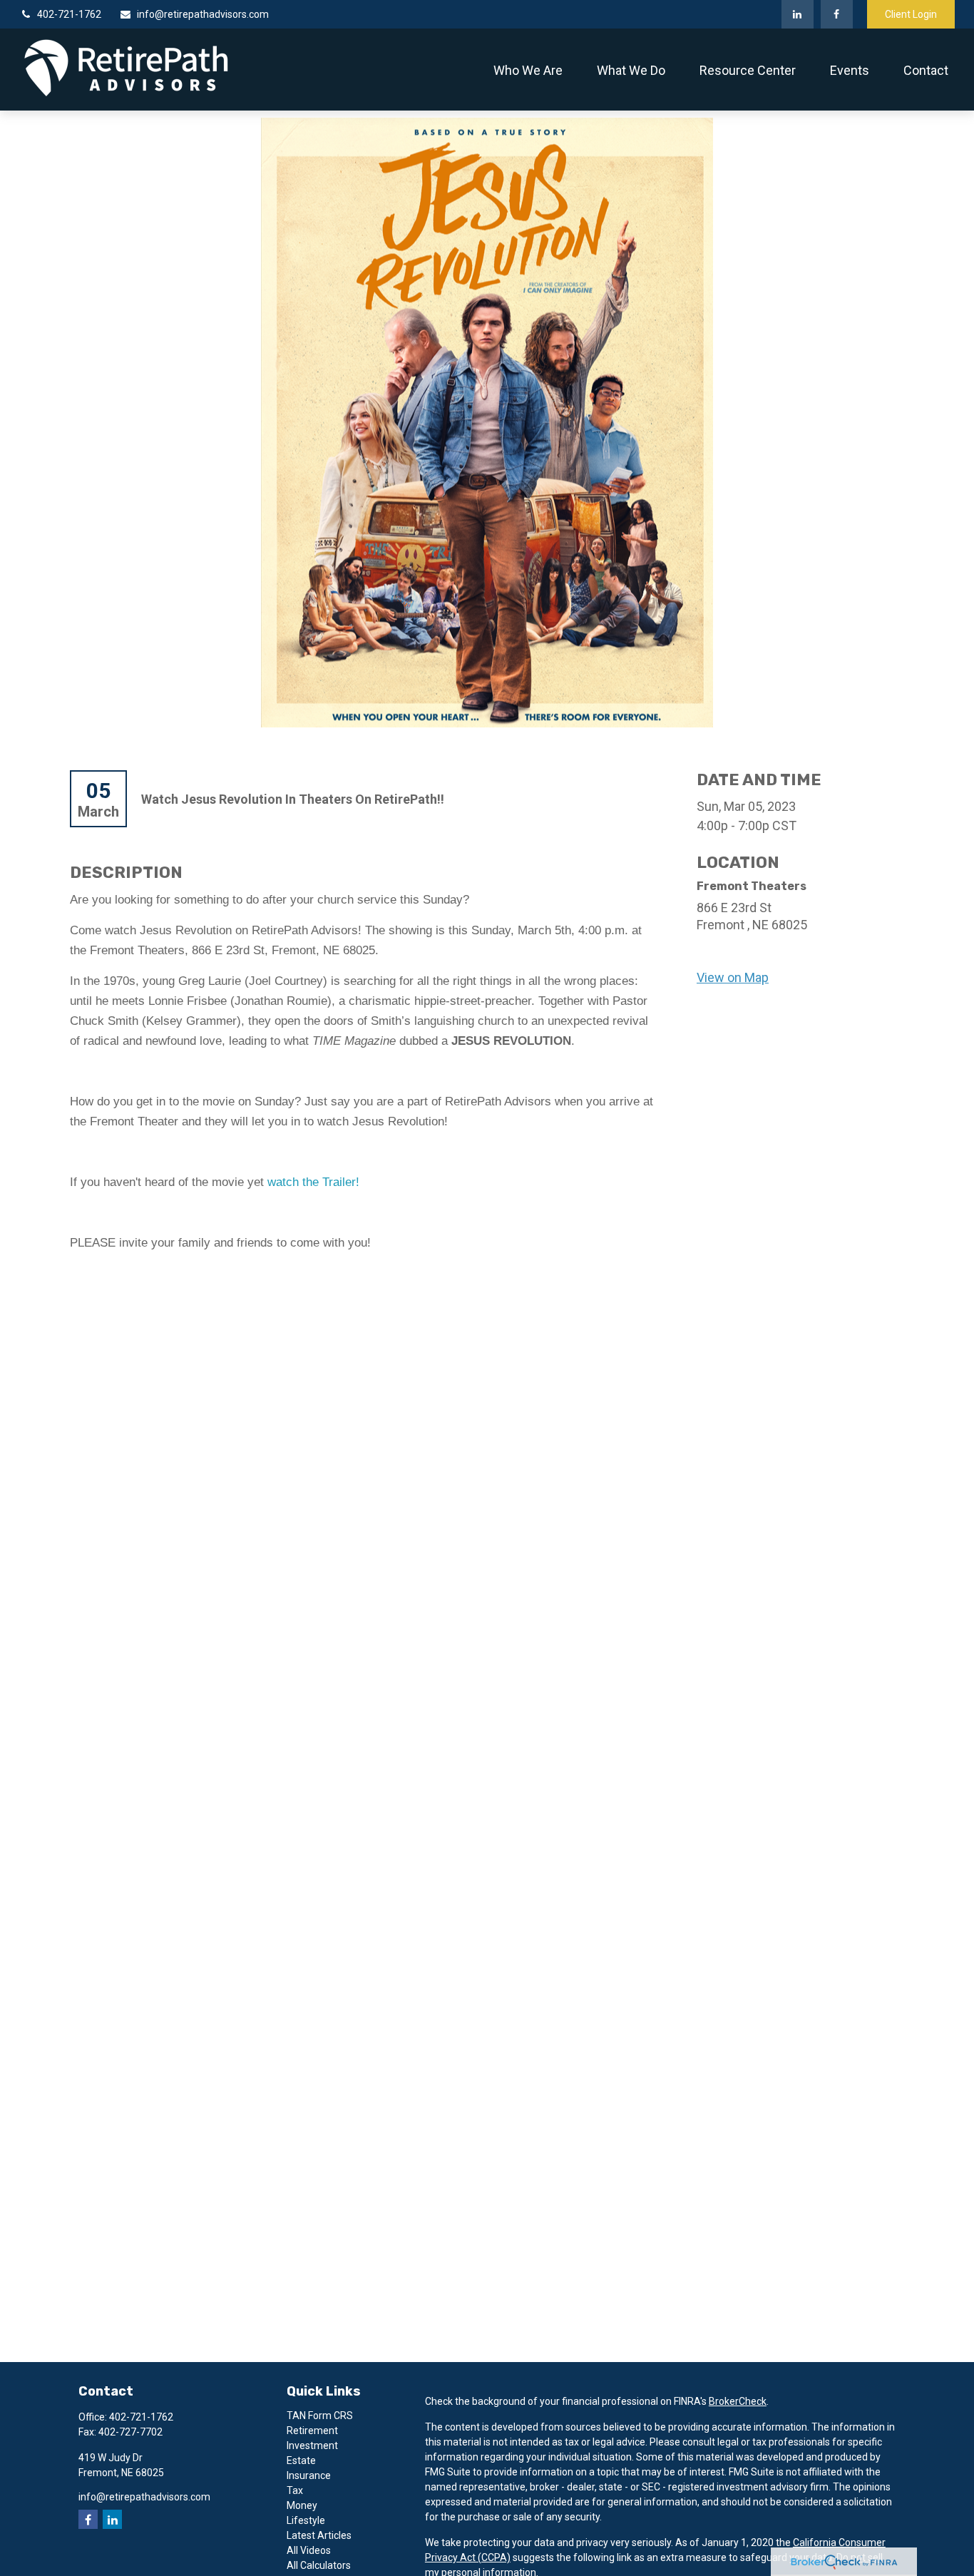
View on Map (733, 977)
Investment (312, 2445)
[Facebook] (837, 14)
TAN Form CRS (320, 2416)
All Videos (309, 2550)
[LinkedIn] (798, 14)
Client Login (911, 14)
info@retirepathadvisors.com (203, 14)
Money (302, 2505)
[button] (528, 70)
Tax (295, 2490)
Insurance (309, 2475)
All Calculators (319, 2565)
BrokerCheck (738, 2401)
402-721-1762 (69, 14)
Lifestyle (306, 2520)
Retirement (312, 2431)
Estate (301, 2460)
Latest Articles (319, 2535)
